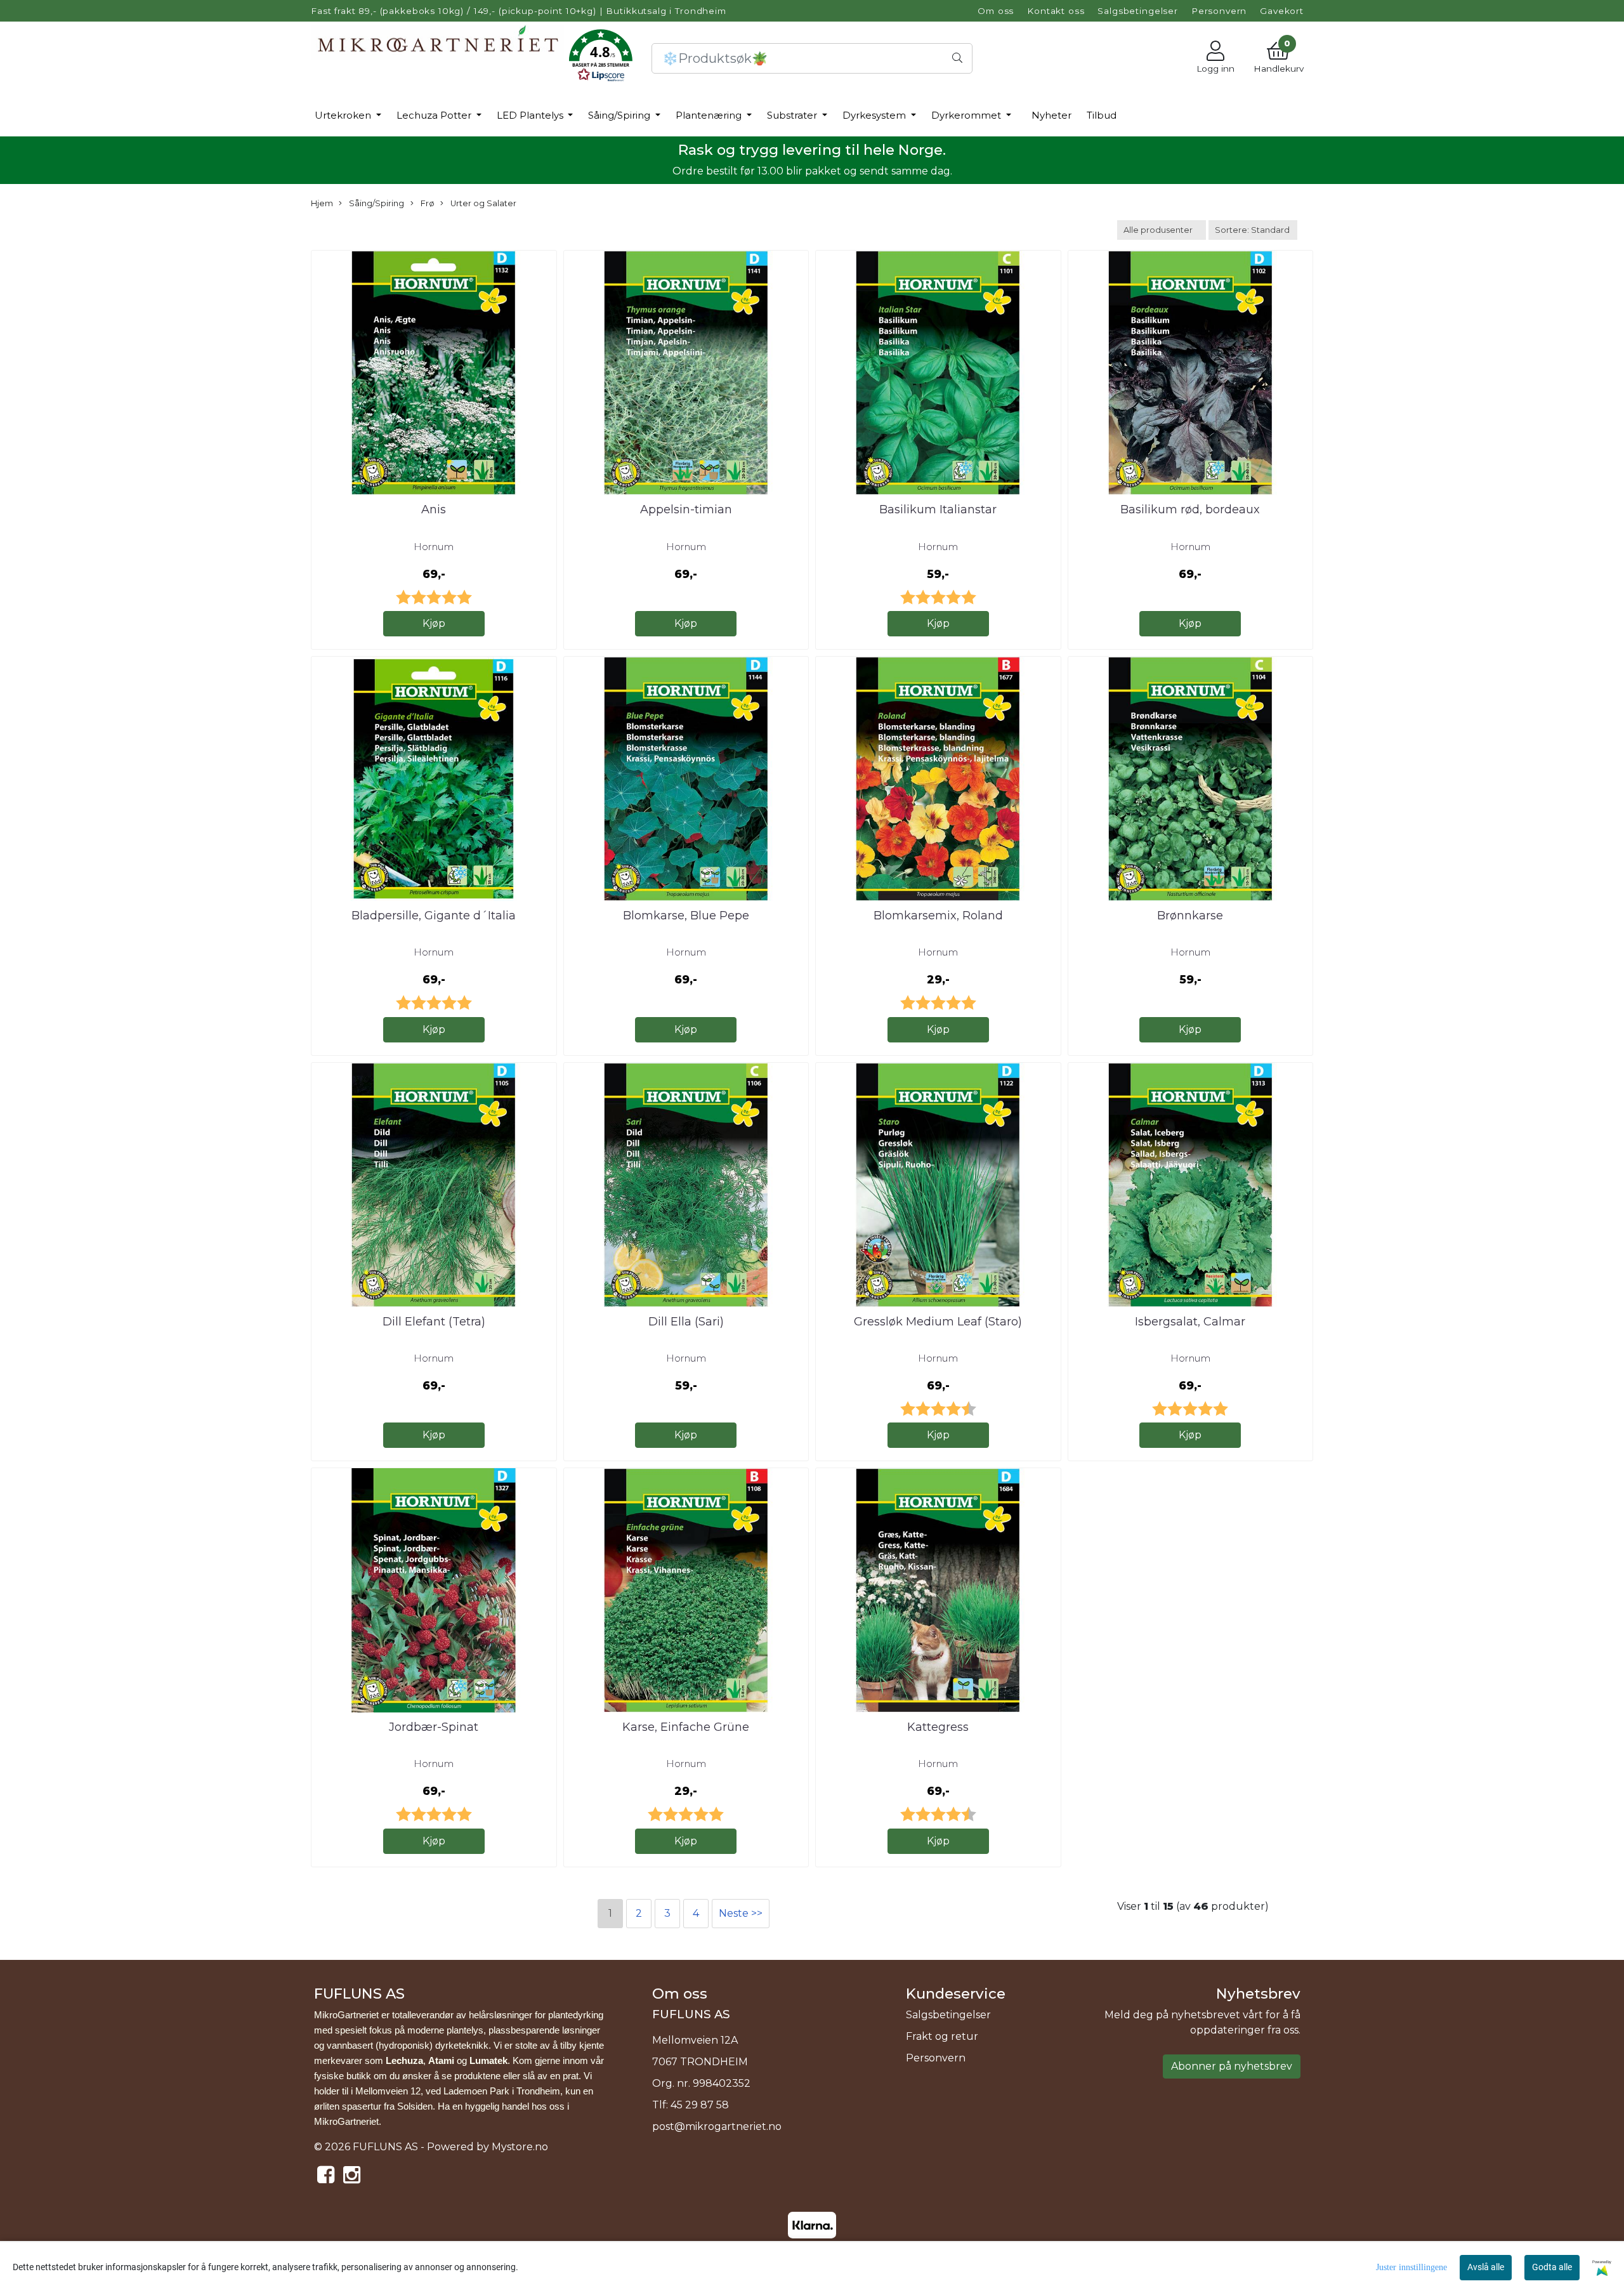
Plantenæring (710, 115)
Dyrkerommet (967, 115)
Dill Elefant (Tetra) (434, 1322)
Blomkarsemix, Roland (938, 916)
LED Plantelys (531, 115)
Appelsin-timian (686, 509)
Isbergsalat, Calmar (1190, 1322)
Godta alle (1552, 2267)
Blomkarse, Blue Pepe (686, 916)
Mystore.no (520, 2147)
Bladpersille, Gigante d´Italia (434, 916)
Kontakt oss (1056, 11)
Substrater (793, 115)
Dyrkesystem (875, 115)
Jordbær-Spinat (434, 1727)
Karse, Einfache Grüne (686, 1727)
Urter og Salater (482, 203)
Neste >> (741, 1913)
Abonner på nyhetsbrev (1232, 2066)
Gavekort (1282, 11)
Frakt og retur (942, 2036)
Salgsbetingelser (1138, 11)
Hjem (322, 203)
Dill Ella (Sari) (686, 1322)
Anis (434, 509)
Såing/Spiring (620, 115)
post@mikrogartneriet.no (717, 2126)
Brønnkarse (1190, 916)
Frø (427, 203)
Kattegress (938, 1727)
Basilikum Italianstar (938, 509)
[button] (601, 58)
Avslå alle (1486, 2267)
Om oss (996, 11)
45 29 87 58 (700, 2105)
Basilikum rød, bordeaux (1190, 509)
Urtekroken (344, 115)
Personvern (1219, 11)
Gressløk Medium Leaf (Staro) (938, 1322)
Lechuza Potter (435, 115)
